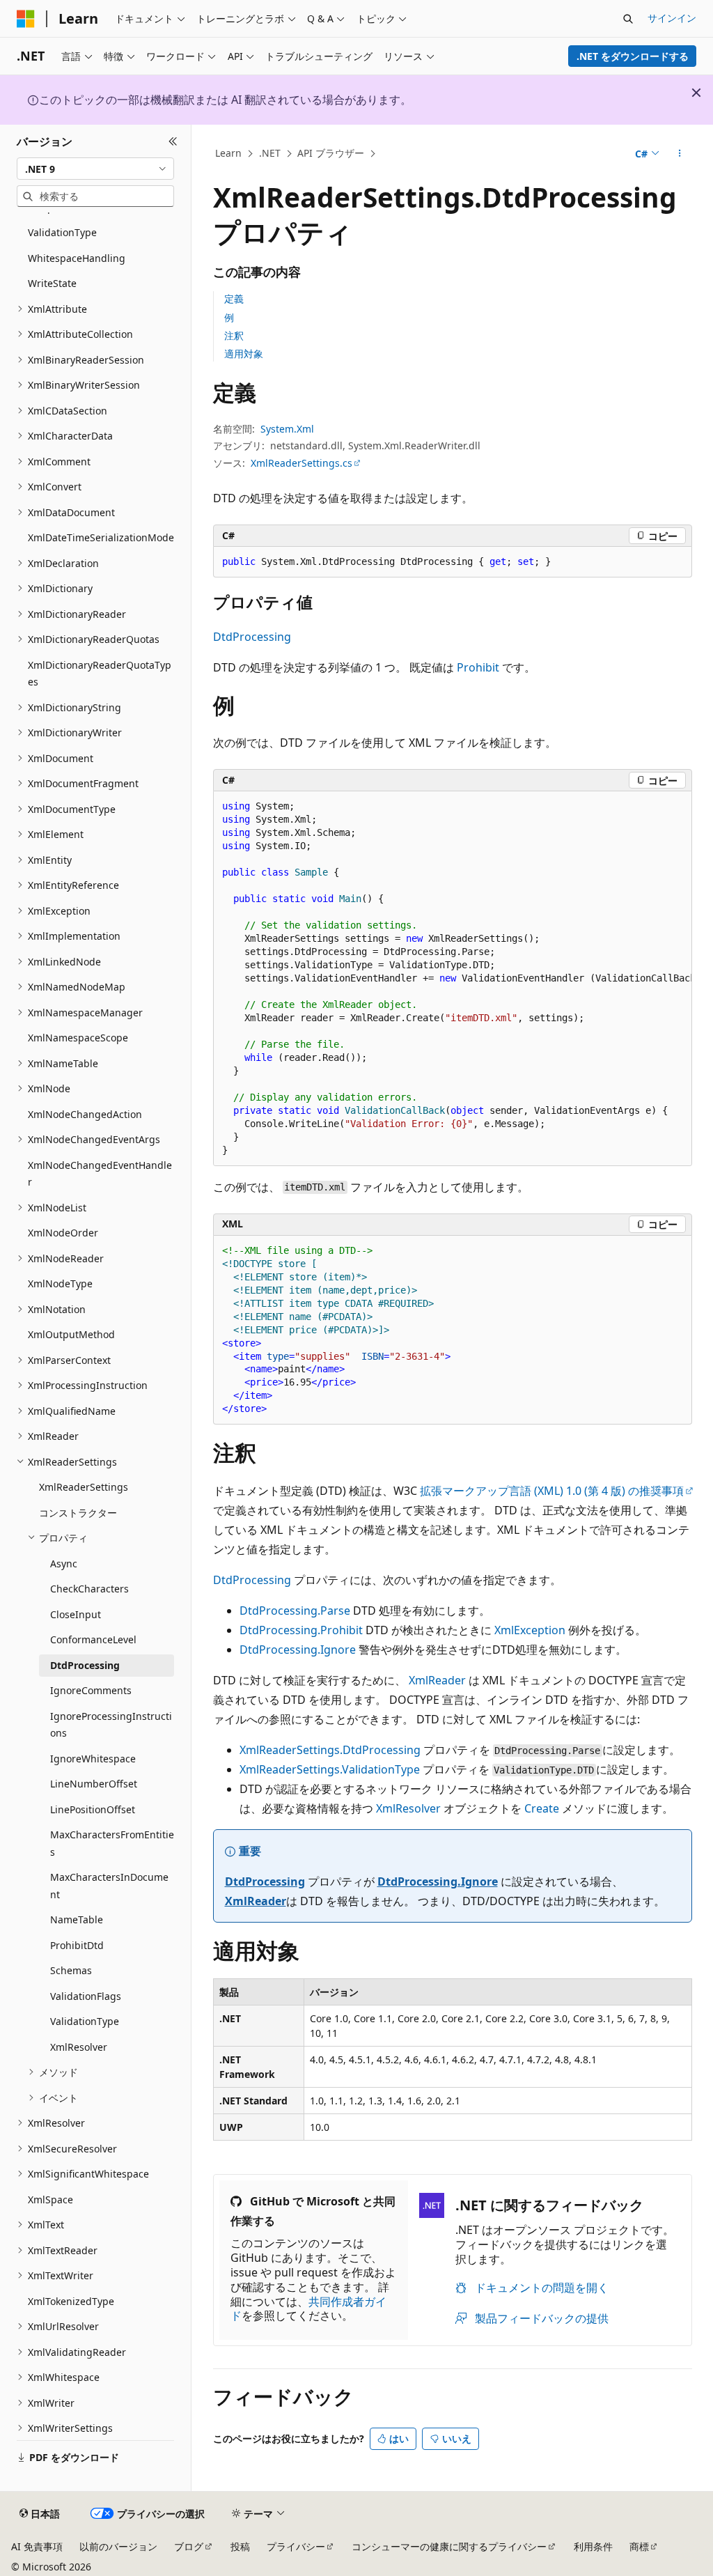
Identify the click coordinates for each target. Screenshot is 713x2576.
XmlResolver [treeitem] (79, 2047)
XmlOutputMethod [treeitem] (71, 1334)
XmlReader (437, 1680)
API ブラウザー (331, 153)
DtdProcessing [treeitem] (85, 1665)
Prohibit (478, 667)
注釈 (234, 335)
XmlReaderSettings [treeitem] (84, 1487)
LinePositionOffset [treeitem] (93, 1809)
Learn (228, 153)
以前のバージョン (118, 2546)
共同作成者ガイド (308, 2309)
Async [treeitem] (64, 1564)
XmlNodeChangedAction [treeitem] (85, 1114)
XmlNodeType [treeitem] (60, 1283)
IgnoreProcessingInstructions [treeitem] (111, 1725)
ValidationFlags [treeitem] (86, 1996)
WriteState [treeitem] (52, 283)
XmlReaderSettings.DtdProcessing (330, 1750)
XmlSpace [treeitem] (50, 2199)
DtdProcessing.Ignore (298, 1650)
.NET (270, 153)
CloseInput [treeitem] (76, 1614)
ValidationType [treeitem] (62, 232)
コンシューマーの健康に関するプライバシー (449, 2546)
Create (542, 1808)
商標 (639, 2546)
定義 (234, 298)
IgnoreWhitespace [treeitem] (93, 1759)
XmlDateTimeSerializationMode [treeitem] (101, 537)
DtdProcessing (252, 637)
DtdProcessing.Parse (295, 1611)
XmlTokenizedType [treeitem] (71, 2301)
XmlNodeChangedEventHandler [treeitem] (100, 1174)
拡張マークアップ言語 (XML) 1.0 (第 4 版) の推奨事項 (552, 1491)
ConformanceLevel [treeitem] (93, 1639)
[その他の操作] (679, 154)
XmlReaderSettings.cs (301, 463)
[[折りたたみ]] (173, 141)
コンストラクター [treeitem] (78, 1513)
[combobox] (95, 169)
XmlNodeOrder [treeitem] (63, 1233)
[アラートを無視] (696, 93)
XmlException (530, 1630)
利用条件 (593, 2546)
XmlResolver (408, 1808)
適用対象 (244, 354)
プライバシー (296, 2546)
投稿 (240, 2546)
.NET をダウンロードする (633, 56)
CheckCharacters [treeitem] (89, 1589)
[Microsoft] (26, 19)
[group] (453, 979)
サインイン (672, 18)
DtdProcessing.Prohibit (301, 1630)
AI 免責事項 (37, 2546)
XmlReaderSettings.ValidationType (330, 1769)
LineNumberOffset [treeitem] (94, 1784)
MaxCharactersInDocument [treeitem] (109, 1886)
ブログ (189, 2546)
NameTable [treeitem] (77, 1919)
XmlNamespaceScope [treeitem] (78, 1038)
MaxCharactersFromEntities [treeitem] (112, 1843)
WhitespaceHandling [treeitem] (77, 258)
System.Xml (287, 429)
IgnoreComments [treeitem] (91, 1690)
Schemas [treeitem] (71, 1970)
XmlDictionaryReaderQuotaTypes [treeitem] (100, 674)
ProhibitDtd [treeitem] (77, 1945)
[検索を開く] (628, 19)
